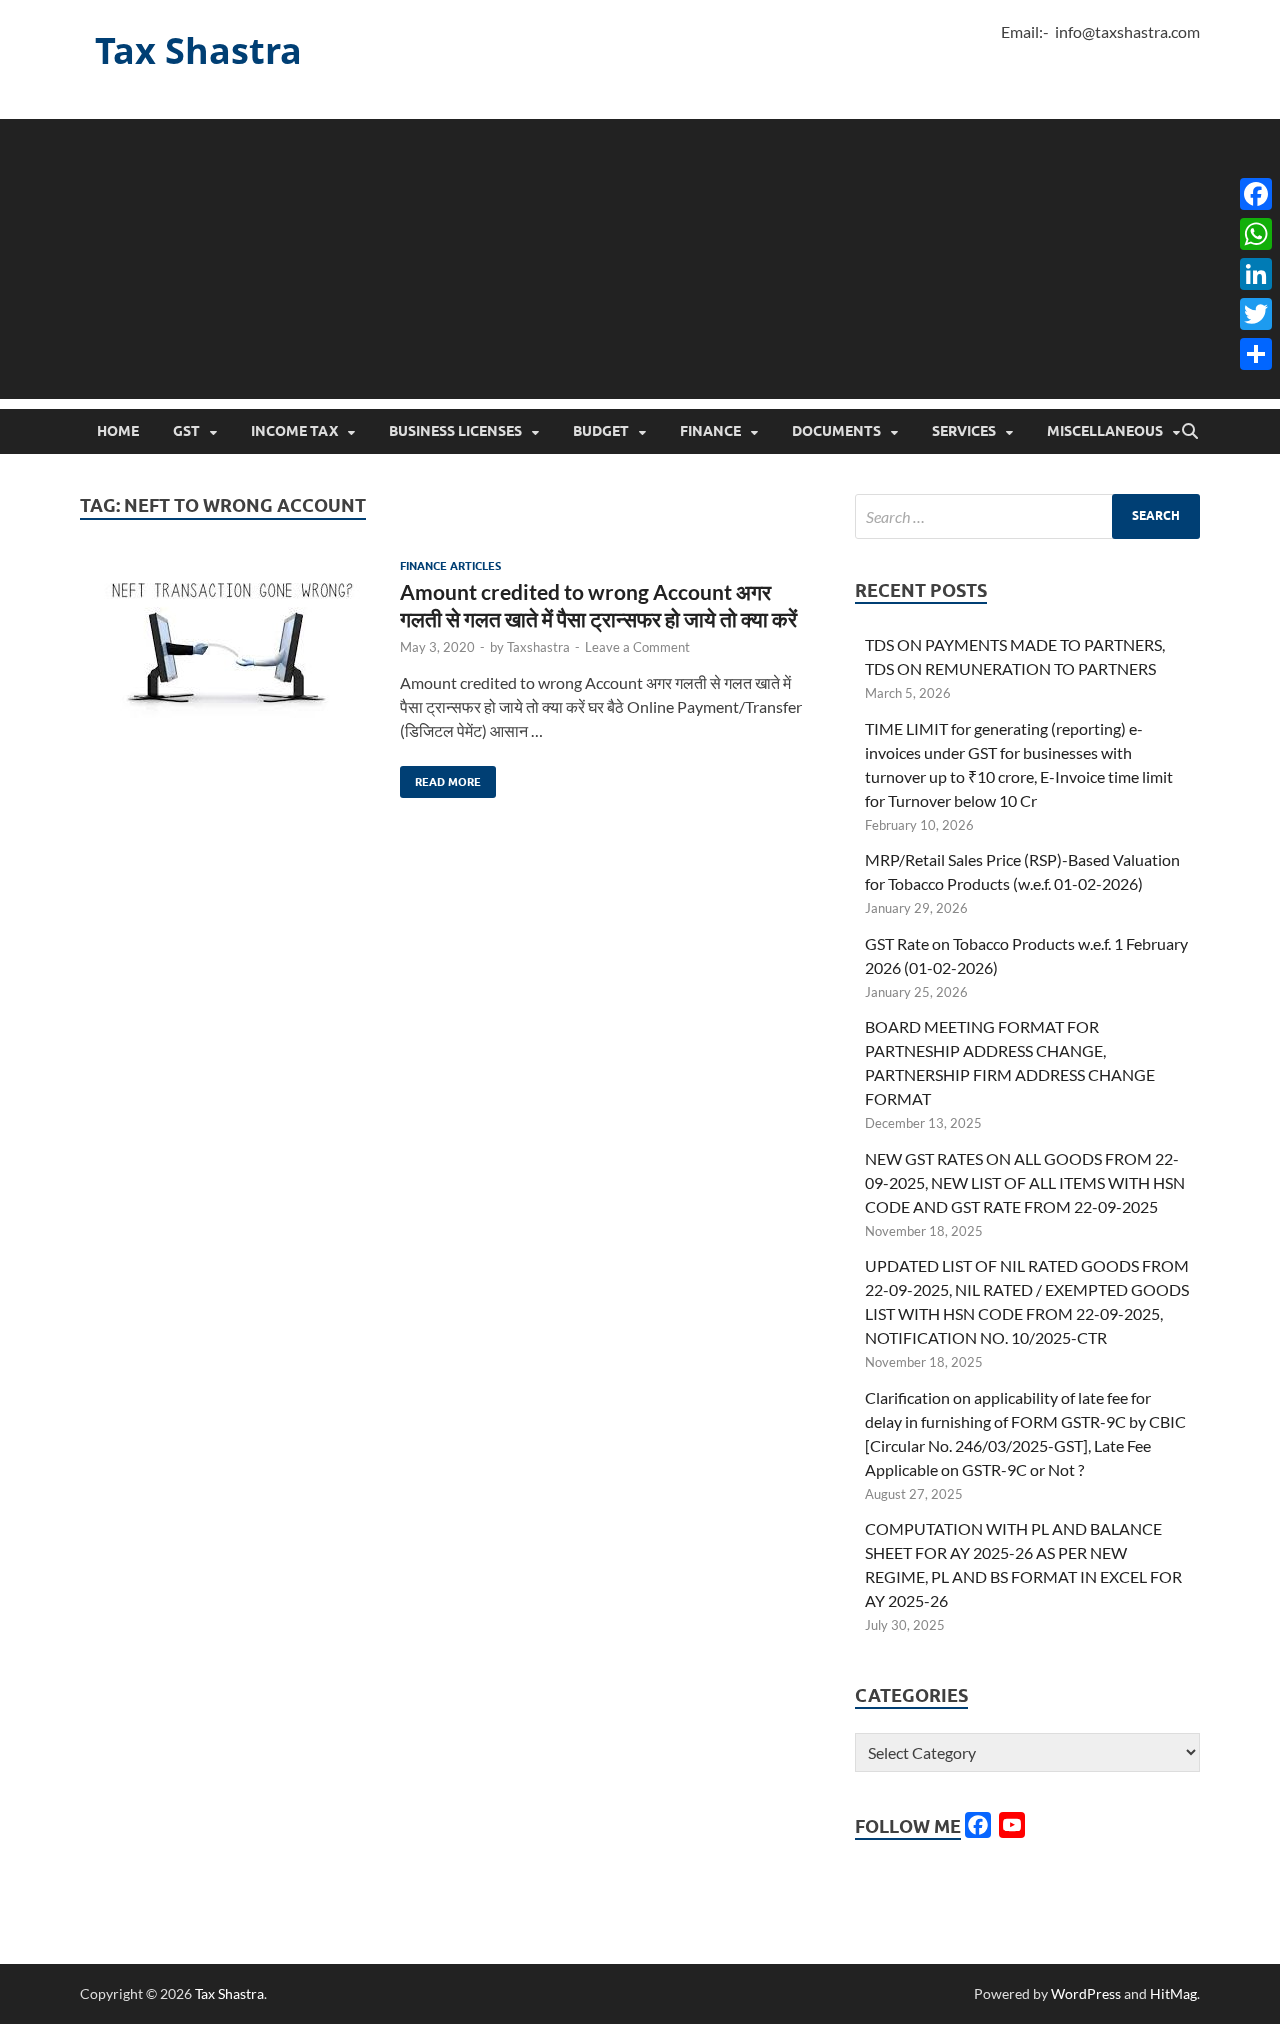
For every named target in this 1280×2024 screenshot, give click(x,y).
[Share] (1256, 354)
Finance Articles (450, 566)
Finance (710, 431)
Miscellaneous (1105, 431)
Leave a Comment (637, 647)
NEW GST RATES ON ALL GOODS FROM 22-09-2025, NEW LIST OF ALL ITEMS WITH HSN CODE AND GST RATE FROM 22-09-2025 (1025, 1182)
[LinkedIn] (1256, 274)
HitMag (1173, 1993)
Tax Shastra (198, 50)
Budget (601, 431)
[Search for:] (1027, 516)
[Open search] (1190, 432)
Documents (836, 431)
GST (186, 431)
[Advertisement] (640, 259)
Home (118, 431)
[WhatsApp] (1256, 234)
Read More (440, 777)
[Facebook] (1256, 194)
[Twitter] (1256, 314)
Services (964, 431)
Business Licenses (455, 431)
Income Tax (294, 431)
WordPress (1086, 1993)
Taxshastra (538, 647)
